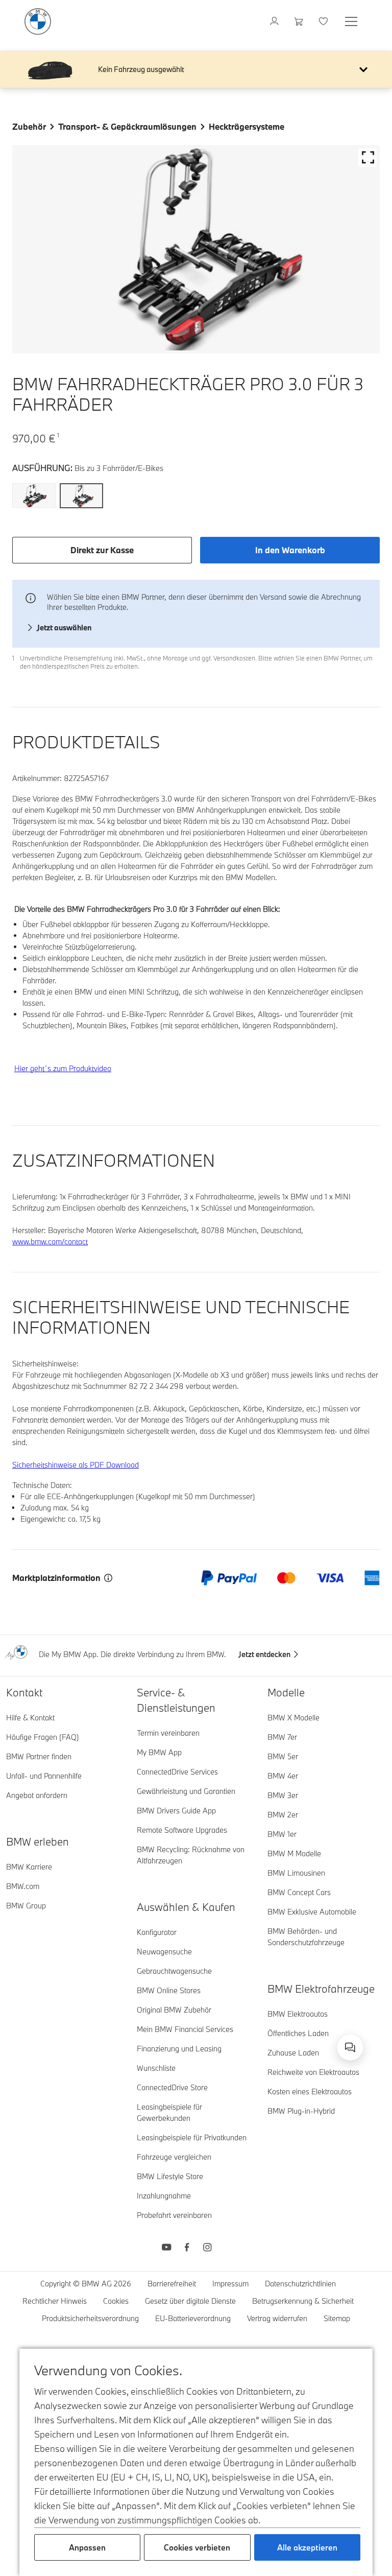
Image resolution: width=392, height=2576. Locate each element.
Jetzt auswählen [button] (64, 628)
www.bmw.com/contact (50, 1242)
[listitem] (34, 498)
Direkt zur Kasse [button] (102, 550)
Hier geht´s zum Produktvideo (63, 1068)
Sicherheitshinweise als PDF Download (76, 1465)
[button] (363, 69)
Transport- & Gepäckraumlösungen (127, 126)
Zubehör (29, 126)
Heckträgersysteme (247, 126)
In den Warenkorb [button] (290, 550)
